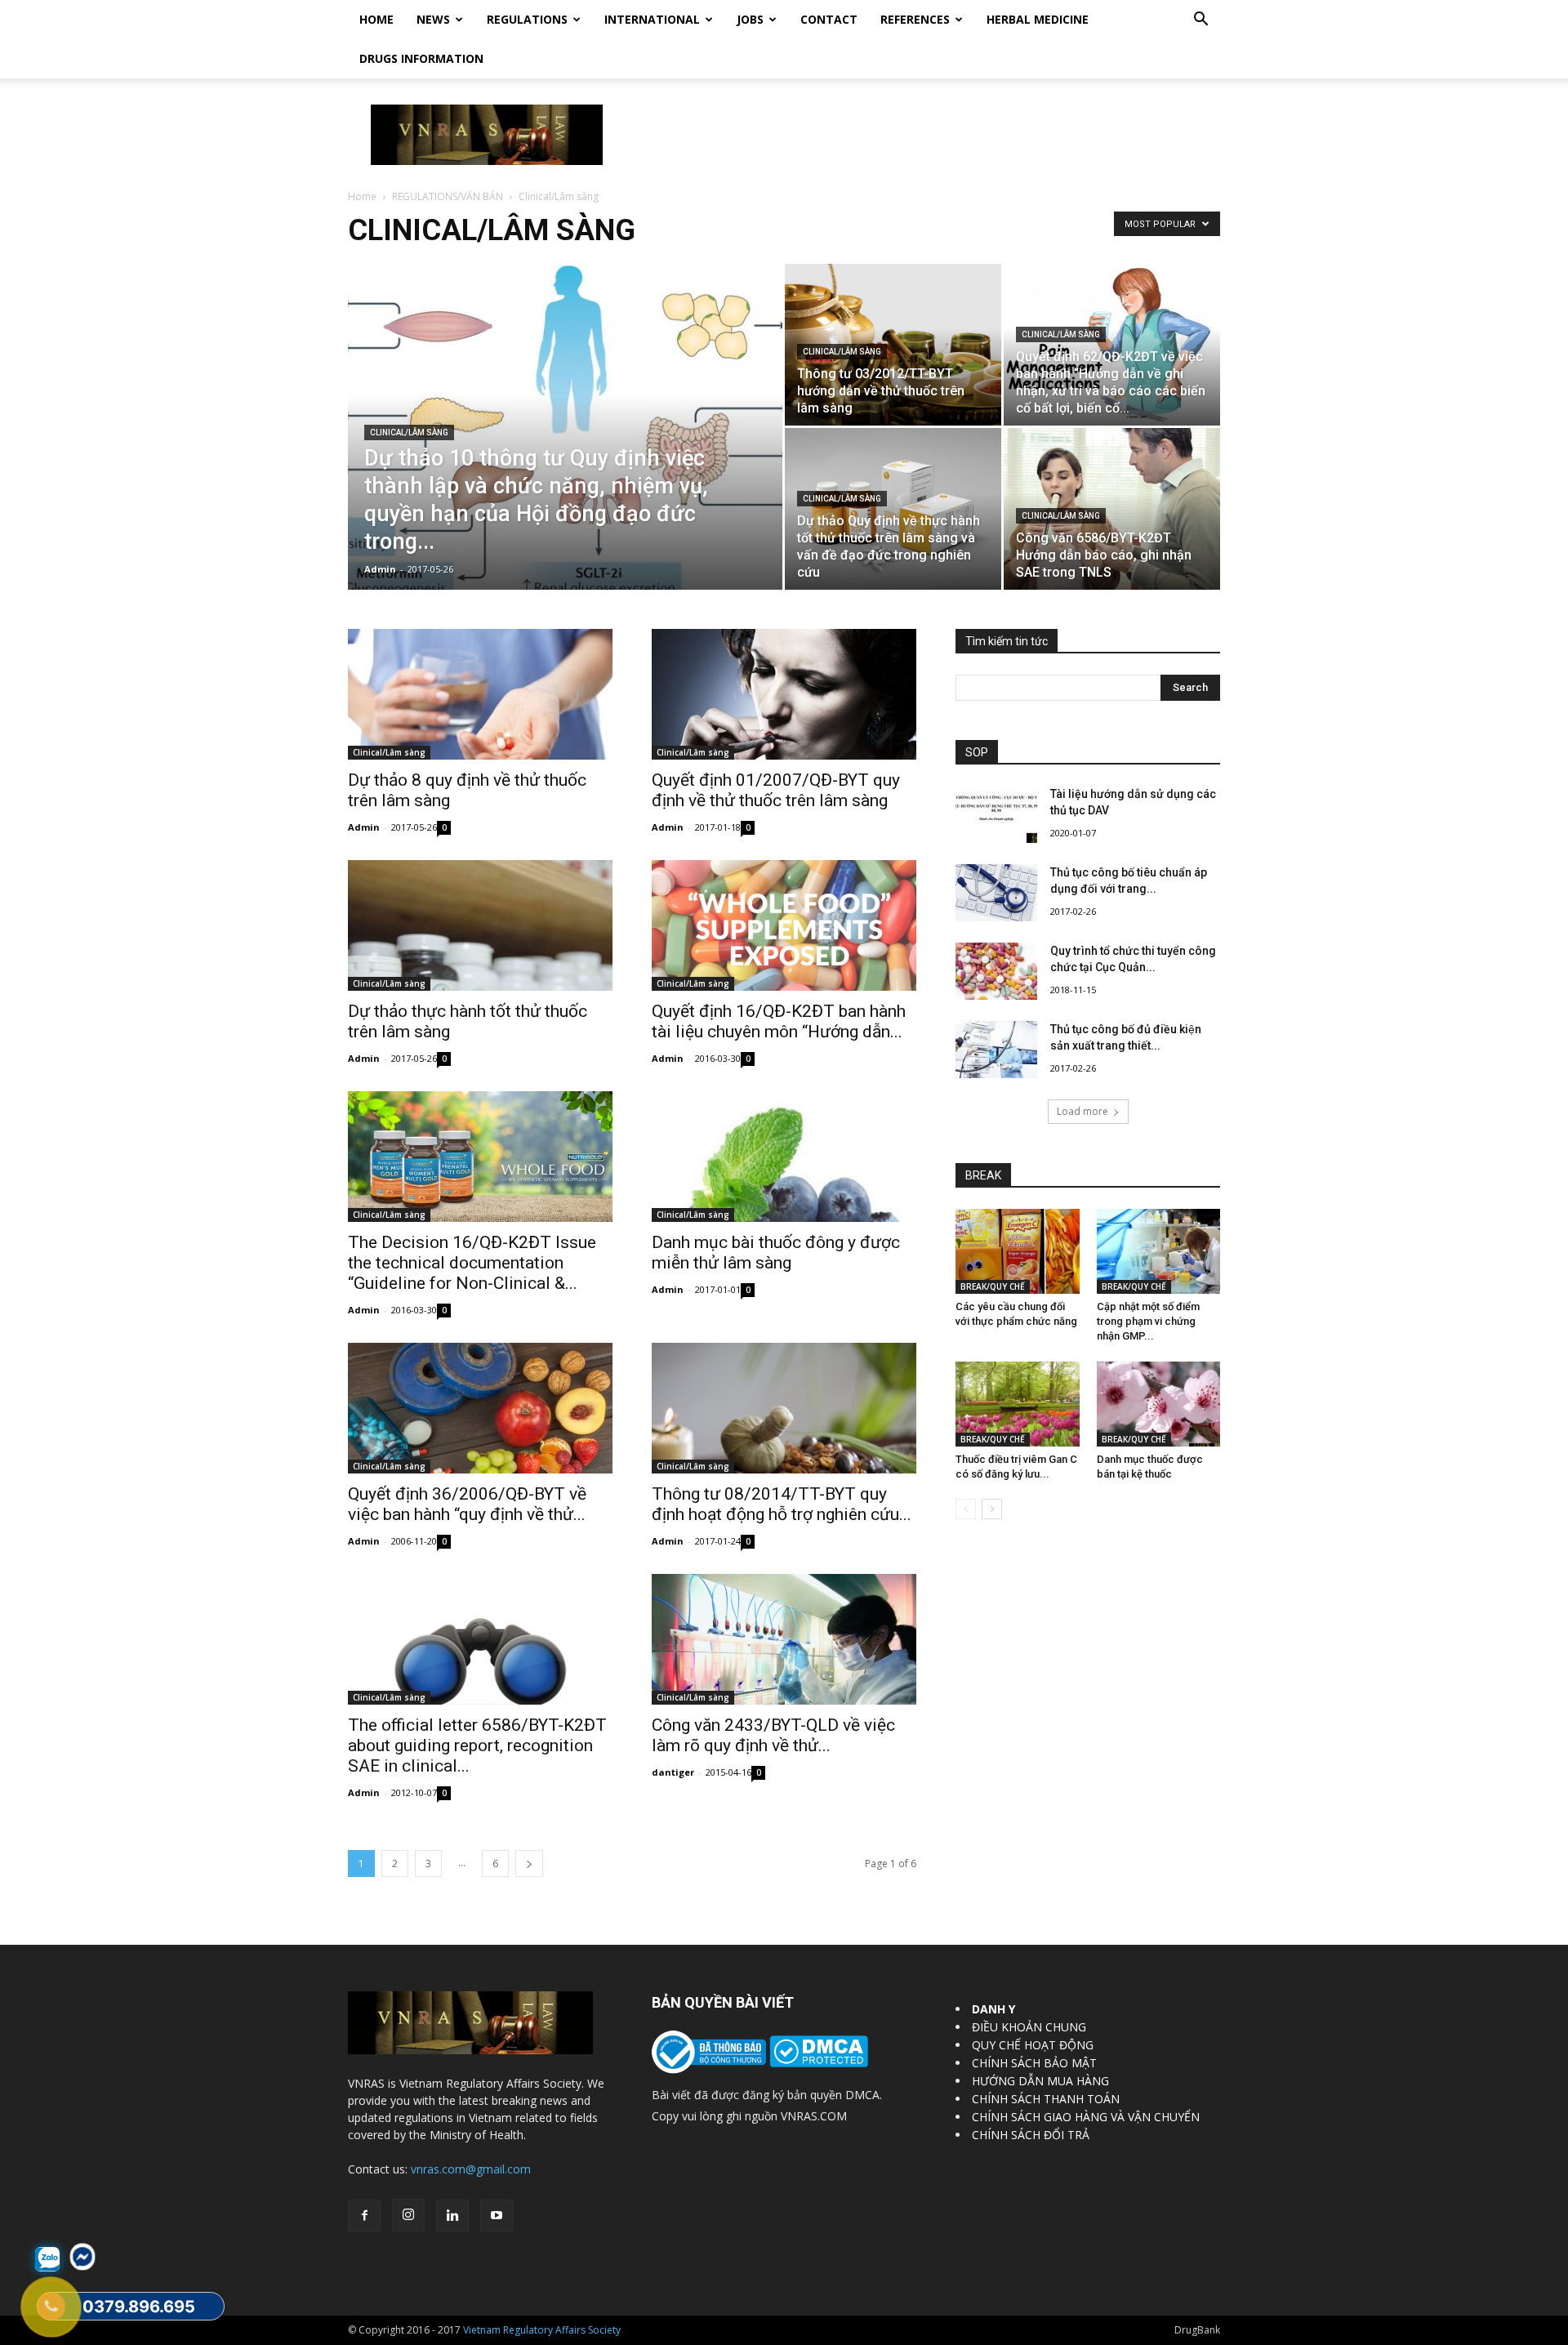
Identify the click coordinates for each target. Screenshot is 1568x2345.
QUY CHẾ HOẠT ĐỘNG (1033, 2045)
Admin (380, 569)
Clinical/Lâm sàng (409, 432)
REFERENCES (915, 19)
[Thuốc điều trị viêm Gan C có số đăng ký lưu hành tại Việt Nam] (1018, 1404)
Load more (1082, 1111)
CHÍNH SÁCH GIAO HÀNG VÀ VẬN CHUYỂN (1086, 2117)
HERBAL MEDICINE (1038, 19)
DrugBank (1197, 2330)
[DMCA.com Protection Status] (817, 2063)
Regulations (527, 19)
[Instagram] (408, 2215)
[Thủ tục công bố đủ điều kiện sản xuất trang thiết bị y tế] (996, 1050)
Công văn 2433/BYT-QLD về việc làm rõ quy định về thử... (773, 1735)
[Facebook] (364, 2216)
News (433, 19)
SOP (977, 752)
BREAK (983, 1175)
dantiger (673, 1772)
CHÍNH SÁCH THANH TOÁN (1046, 2099)
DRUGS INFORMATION (421, 58)
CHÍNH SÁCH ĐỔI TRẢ (1031, 2135)
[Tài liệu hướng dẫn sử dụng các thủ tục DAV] (996, 814)
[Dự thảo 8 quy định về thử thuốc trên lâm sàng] (480, 694)
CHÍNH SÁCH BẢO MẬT (1034, 2063)
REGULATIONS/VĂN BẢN (448, 196)
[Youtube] (497, 2216)
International (652, 19)
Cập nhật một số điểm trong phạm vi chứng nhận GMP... (1148, 1321)
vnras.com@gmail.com (471, 2169)
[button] (1200, 21)
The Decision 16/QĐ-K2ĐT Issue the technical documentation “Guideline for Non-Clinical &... (472, 1263)
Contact (829, 19)
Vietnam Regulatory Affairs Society (542, 2330)
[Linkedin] (452, 2216)
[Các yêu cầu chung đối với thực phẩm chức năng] (1018, 1251)
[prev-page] (966, 1509)
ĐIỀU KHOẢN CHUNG (1029, 2027)
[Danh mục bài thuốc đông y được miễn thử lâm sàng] (784, 1157)
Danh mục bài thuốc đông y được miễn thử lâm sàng (776, 1253)
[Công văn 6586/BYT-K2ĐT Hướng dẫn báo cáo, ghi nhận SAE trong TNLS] (1112, 509)
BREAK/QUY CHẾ (993, 1286)
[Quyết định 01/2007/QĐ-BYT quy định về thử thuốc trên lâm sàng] (784, 694)
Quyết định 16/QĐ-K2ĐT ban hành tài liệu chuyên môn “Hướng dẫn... (779, 1021)
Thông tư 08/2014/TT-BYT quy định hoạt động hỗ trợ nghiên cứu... (782, 1504)
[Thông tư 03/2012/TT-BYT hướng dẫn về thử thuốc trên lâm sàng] (893, 345)
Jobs (750, 19)
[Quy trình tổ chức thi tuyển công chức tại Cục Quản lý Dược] (996, 971)
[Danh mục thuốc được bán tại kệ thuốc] (1159, 1404)
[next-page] (529, 1864)
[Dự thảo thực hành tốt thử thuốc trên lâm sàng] (480, 925)
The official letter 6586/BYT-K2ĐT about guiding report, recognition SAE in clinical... (477, 1745)
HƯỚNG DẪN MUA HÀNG (1040, 2081)
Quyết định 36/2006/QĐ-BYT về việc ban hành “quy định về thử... (467, 1504)
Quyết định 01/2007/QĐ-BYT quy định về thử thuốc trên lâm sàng (776, 790)
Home (376, 19)
